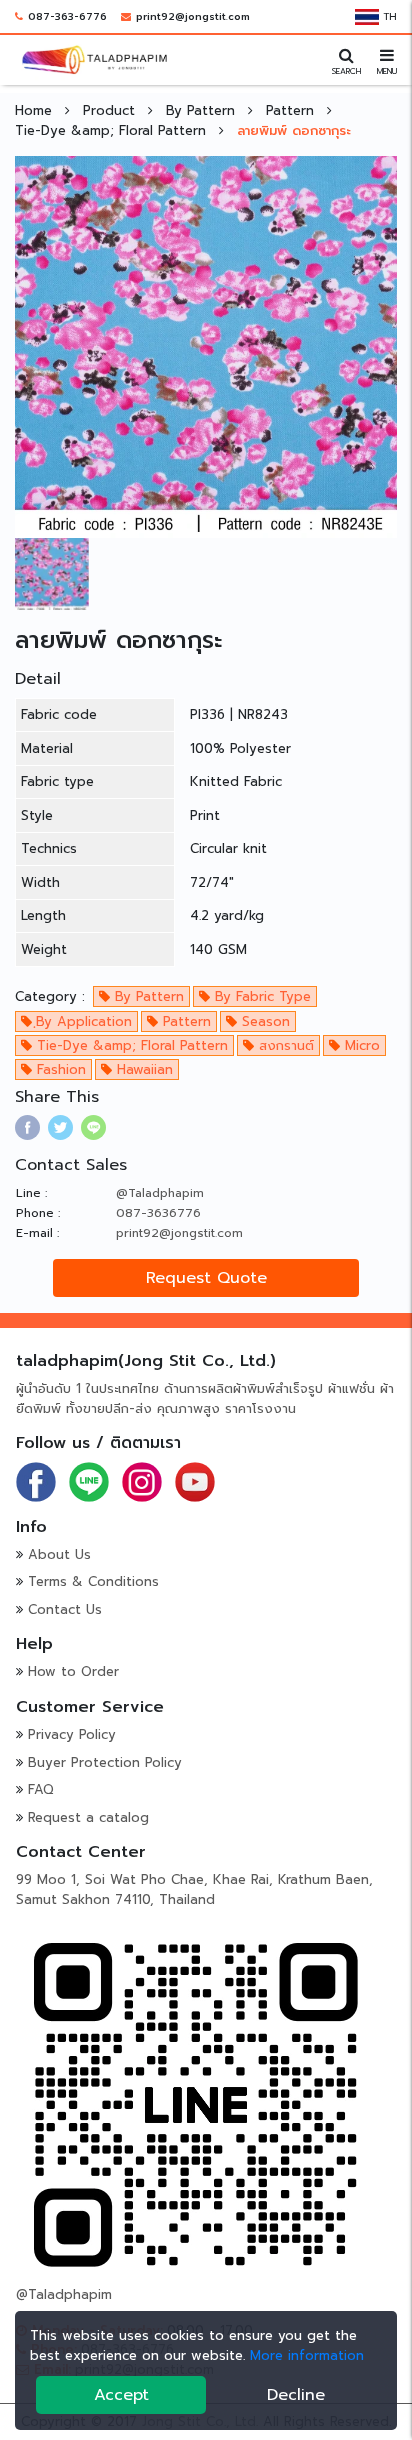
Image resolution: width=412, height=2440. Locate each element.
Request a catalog (88, 1817)
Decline (296, 2395)
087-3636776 (158, 1213)
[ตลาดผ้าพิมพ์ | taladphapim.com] (94, 58)
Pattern (292, 110)
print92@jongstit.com (193, 16)
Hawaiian (142, 1069)
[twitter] (60, 1127)
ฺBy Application (82, 1021)
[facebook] (27, 1127)
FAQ (41, 1789)
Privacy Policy (72, 1734)
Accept (121, 2395)
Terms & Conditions (93, 1581)
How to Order (73, 1671)
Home (36, 110)
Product (111, 110)
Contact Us (65, 1609)
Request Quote (206, 1278)
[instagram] (142, 1480)
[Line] (89, 1480)
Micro (360, 1045)
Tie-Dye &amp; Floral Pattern (113, 130)
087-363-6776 (67, 16)
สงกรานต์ (284, 1045)
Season (263, 1021)
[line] (93, 1127)
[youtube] (195, 1480)
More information (307, 2355)
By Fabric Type (260, 996)
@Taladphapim (160, 1193)
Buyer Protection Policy (105, 1762)
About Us (59, 1554)
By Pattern (203, 110)
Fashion (59, 1069)
